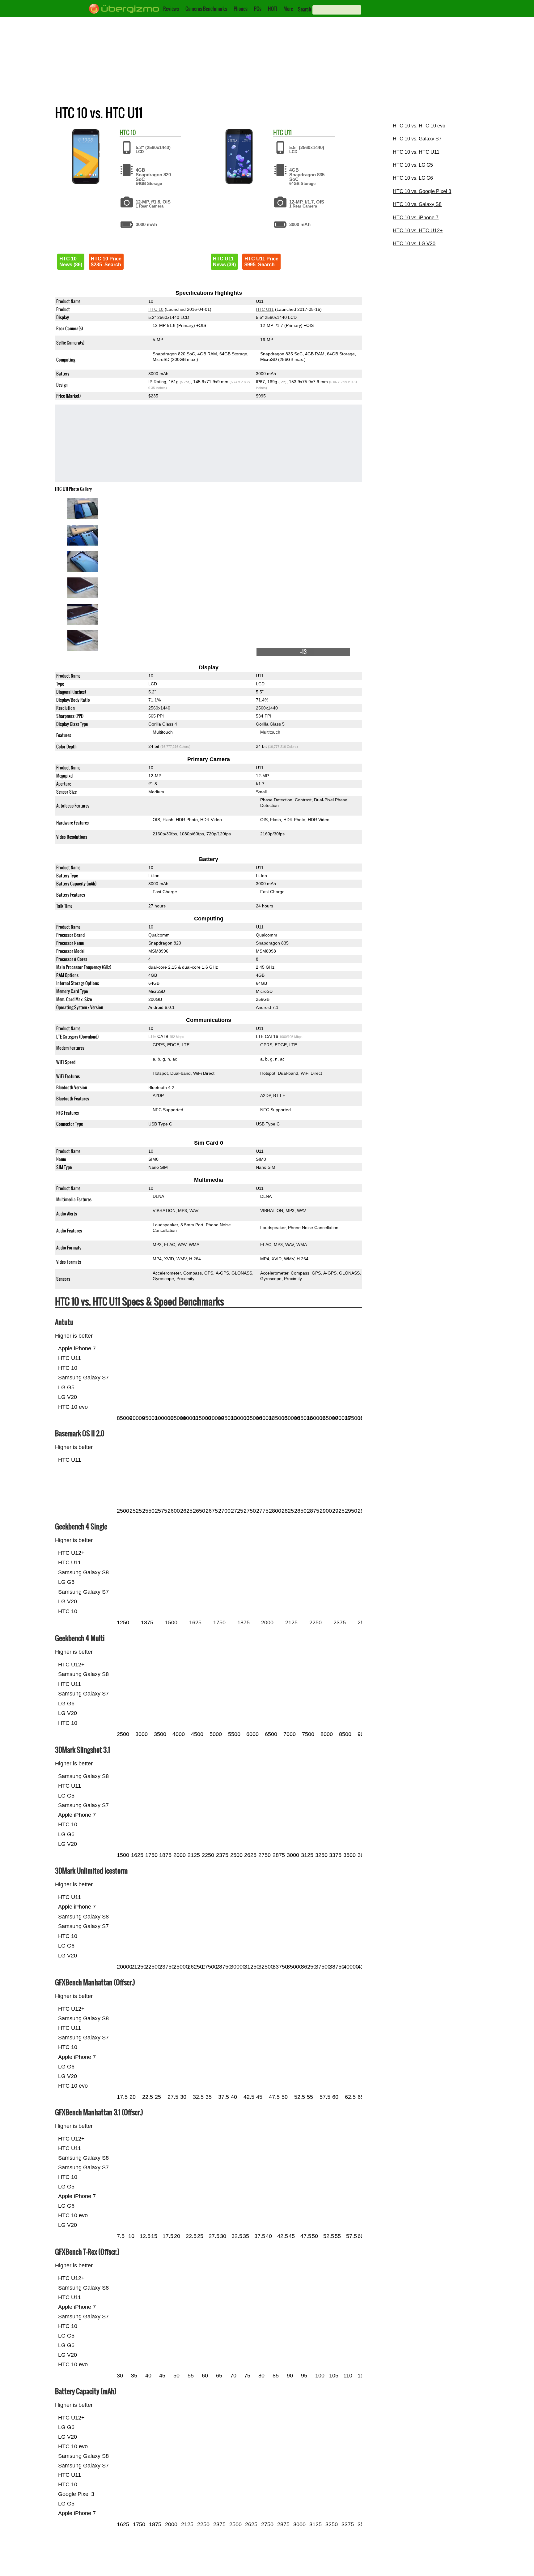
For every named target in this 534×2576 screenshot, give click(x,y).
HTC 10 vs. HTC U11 (416, 152)
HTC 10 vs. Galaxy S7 (417, 139)
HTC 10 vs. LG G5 (413, 165)
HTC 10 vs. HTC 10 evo (419, 126)
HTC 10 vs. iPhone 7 (416, 218)
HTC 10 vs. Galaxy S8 (417, 204)
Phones (241, 9)
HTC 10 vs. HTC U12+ (418, 231)
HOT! (272, 9)
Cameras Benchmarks (206, 9)
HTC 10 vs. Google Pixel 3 (422, 191)
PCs (258, 9)
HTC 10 (156, 309)
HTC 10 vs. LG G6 (413, 178)
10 (133, 132)
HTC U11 (265, 309)
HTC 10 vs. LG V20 (414, 244)
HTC (125, 132)
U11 (288, 132)
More (288, 9)
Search (305, 9)
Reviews (171, 9)
